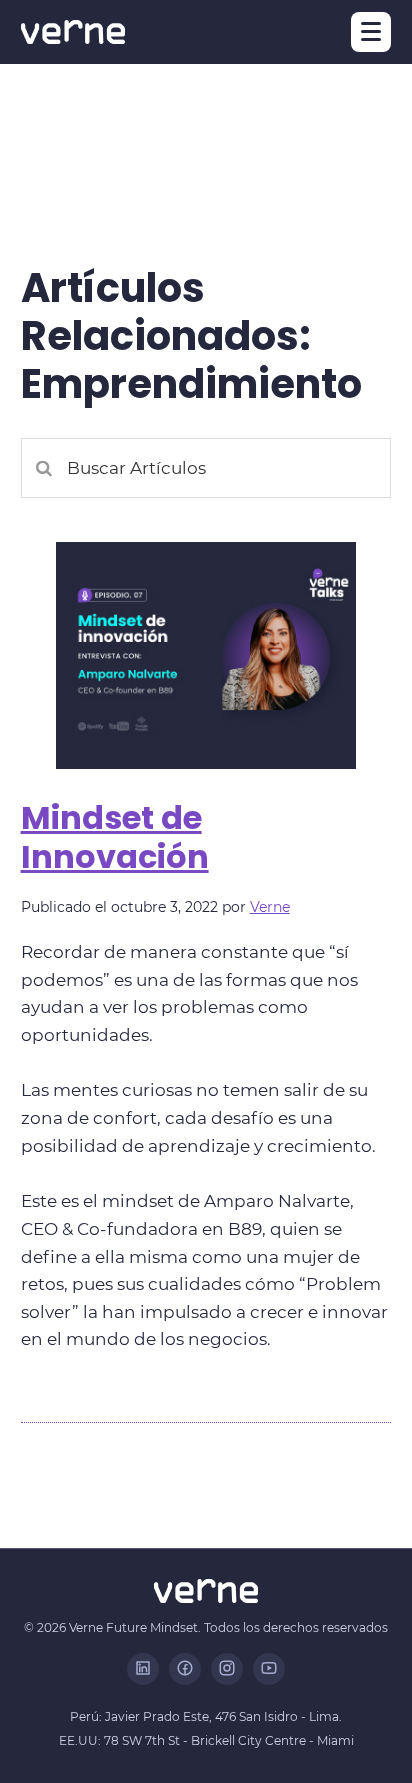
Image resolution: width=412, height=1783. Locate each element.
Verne (270, 907)
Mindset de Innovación (115, 836)
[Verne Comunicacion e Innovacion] (73, 32)
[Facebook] (185, 1669)
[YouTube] (269, 1669)
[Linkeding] (143, 1669)
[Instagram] (227, 1669)
